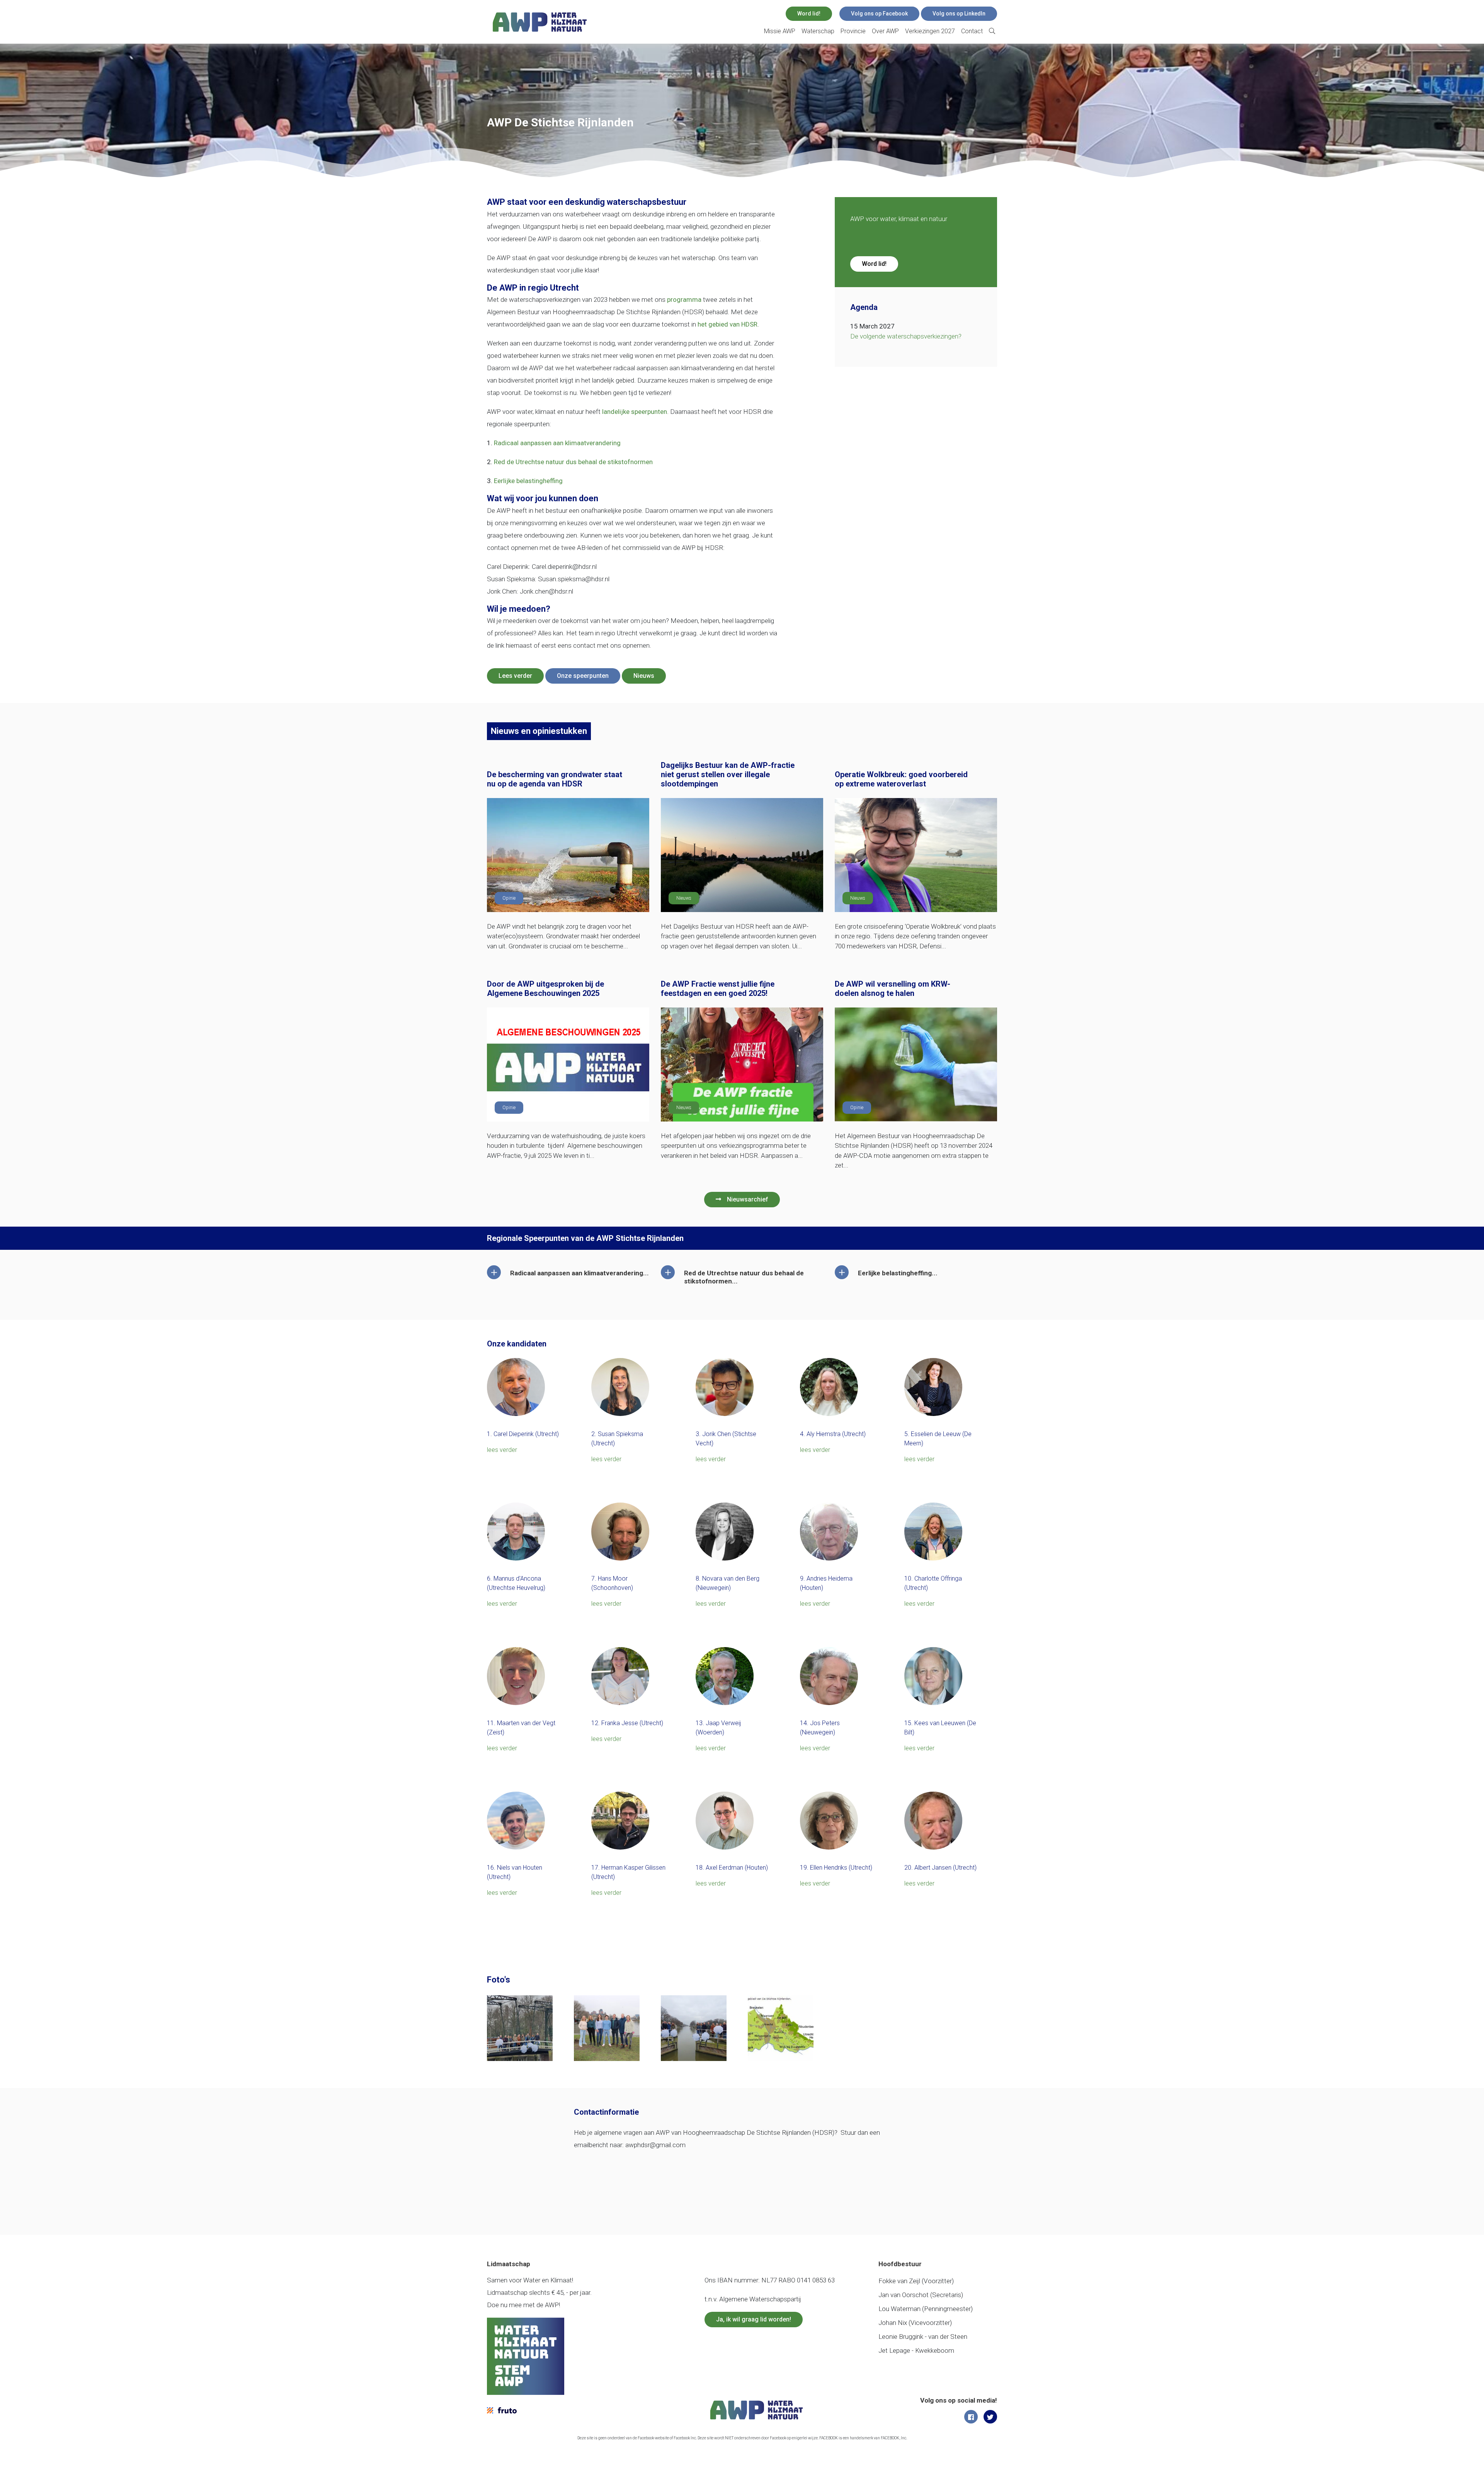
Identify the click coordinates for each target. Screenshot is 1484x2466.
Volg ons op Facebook (879, 14)
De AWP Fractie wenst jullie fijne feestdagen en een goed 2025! (718, 989)
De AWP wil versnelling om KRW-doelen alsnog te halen (893, 989)
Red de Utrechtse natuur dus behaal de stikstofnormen (573, 462)
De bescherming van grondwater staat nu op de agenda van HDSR (555, 779)
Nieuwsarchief (748, 1199)
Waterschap (818, 31)
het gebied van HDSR (728, 324)
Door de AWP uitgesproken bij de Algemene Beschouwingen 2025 (545, 989)
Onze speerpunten (583, 676)
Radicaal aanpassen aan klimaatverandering (557, 443)
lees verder (502, 1450)
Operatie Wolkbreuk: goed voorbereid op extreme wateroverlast (901, 779)
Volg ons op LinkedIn (959, 14)
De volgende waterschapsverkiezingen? (906, 336)
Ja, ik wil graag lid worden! (754, 2319)
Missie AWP (780, 31)
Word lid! (809, 14)
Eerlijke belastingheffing (528, 481)
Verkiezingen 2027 (930, 31)
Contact (972, 31)
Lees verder (515, 676)
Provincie (853, 31)
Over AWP (885, 31)
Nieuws (644, 676)
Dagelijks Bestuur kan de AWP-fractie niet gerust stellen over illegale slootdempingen (728, 774)
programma (684, 300)
